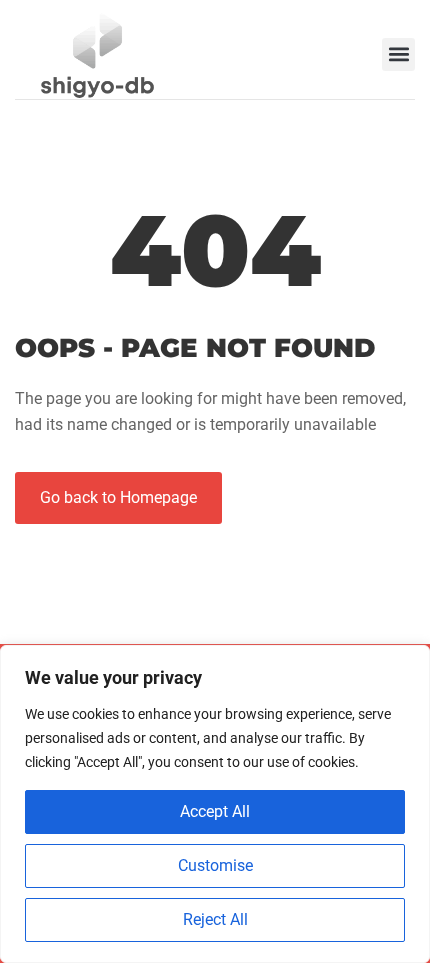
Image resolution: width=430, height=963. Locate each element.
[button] (398, 54)
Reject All (215, 919)
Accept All (215, 811)
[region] (215, 804)
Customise (215, 865)
